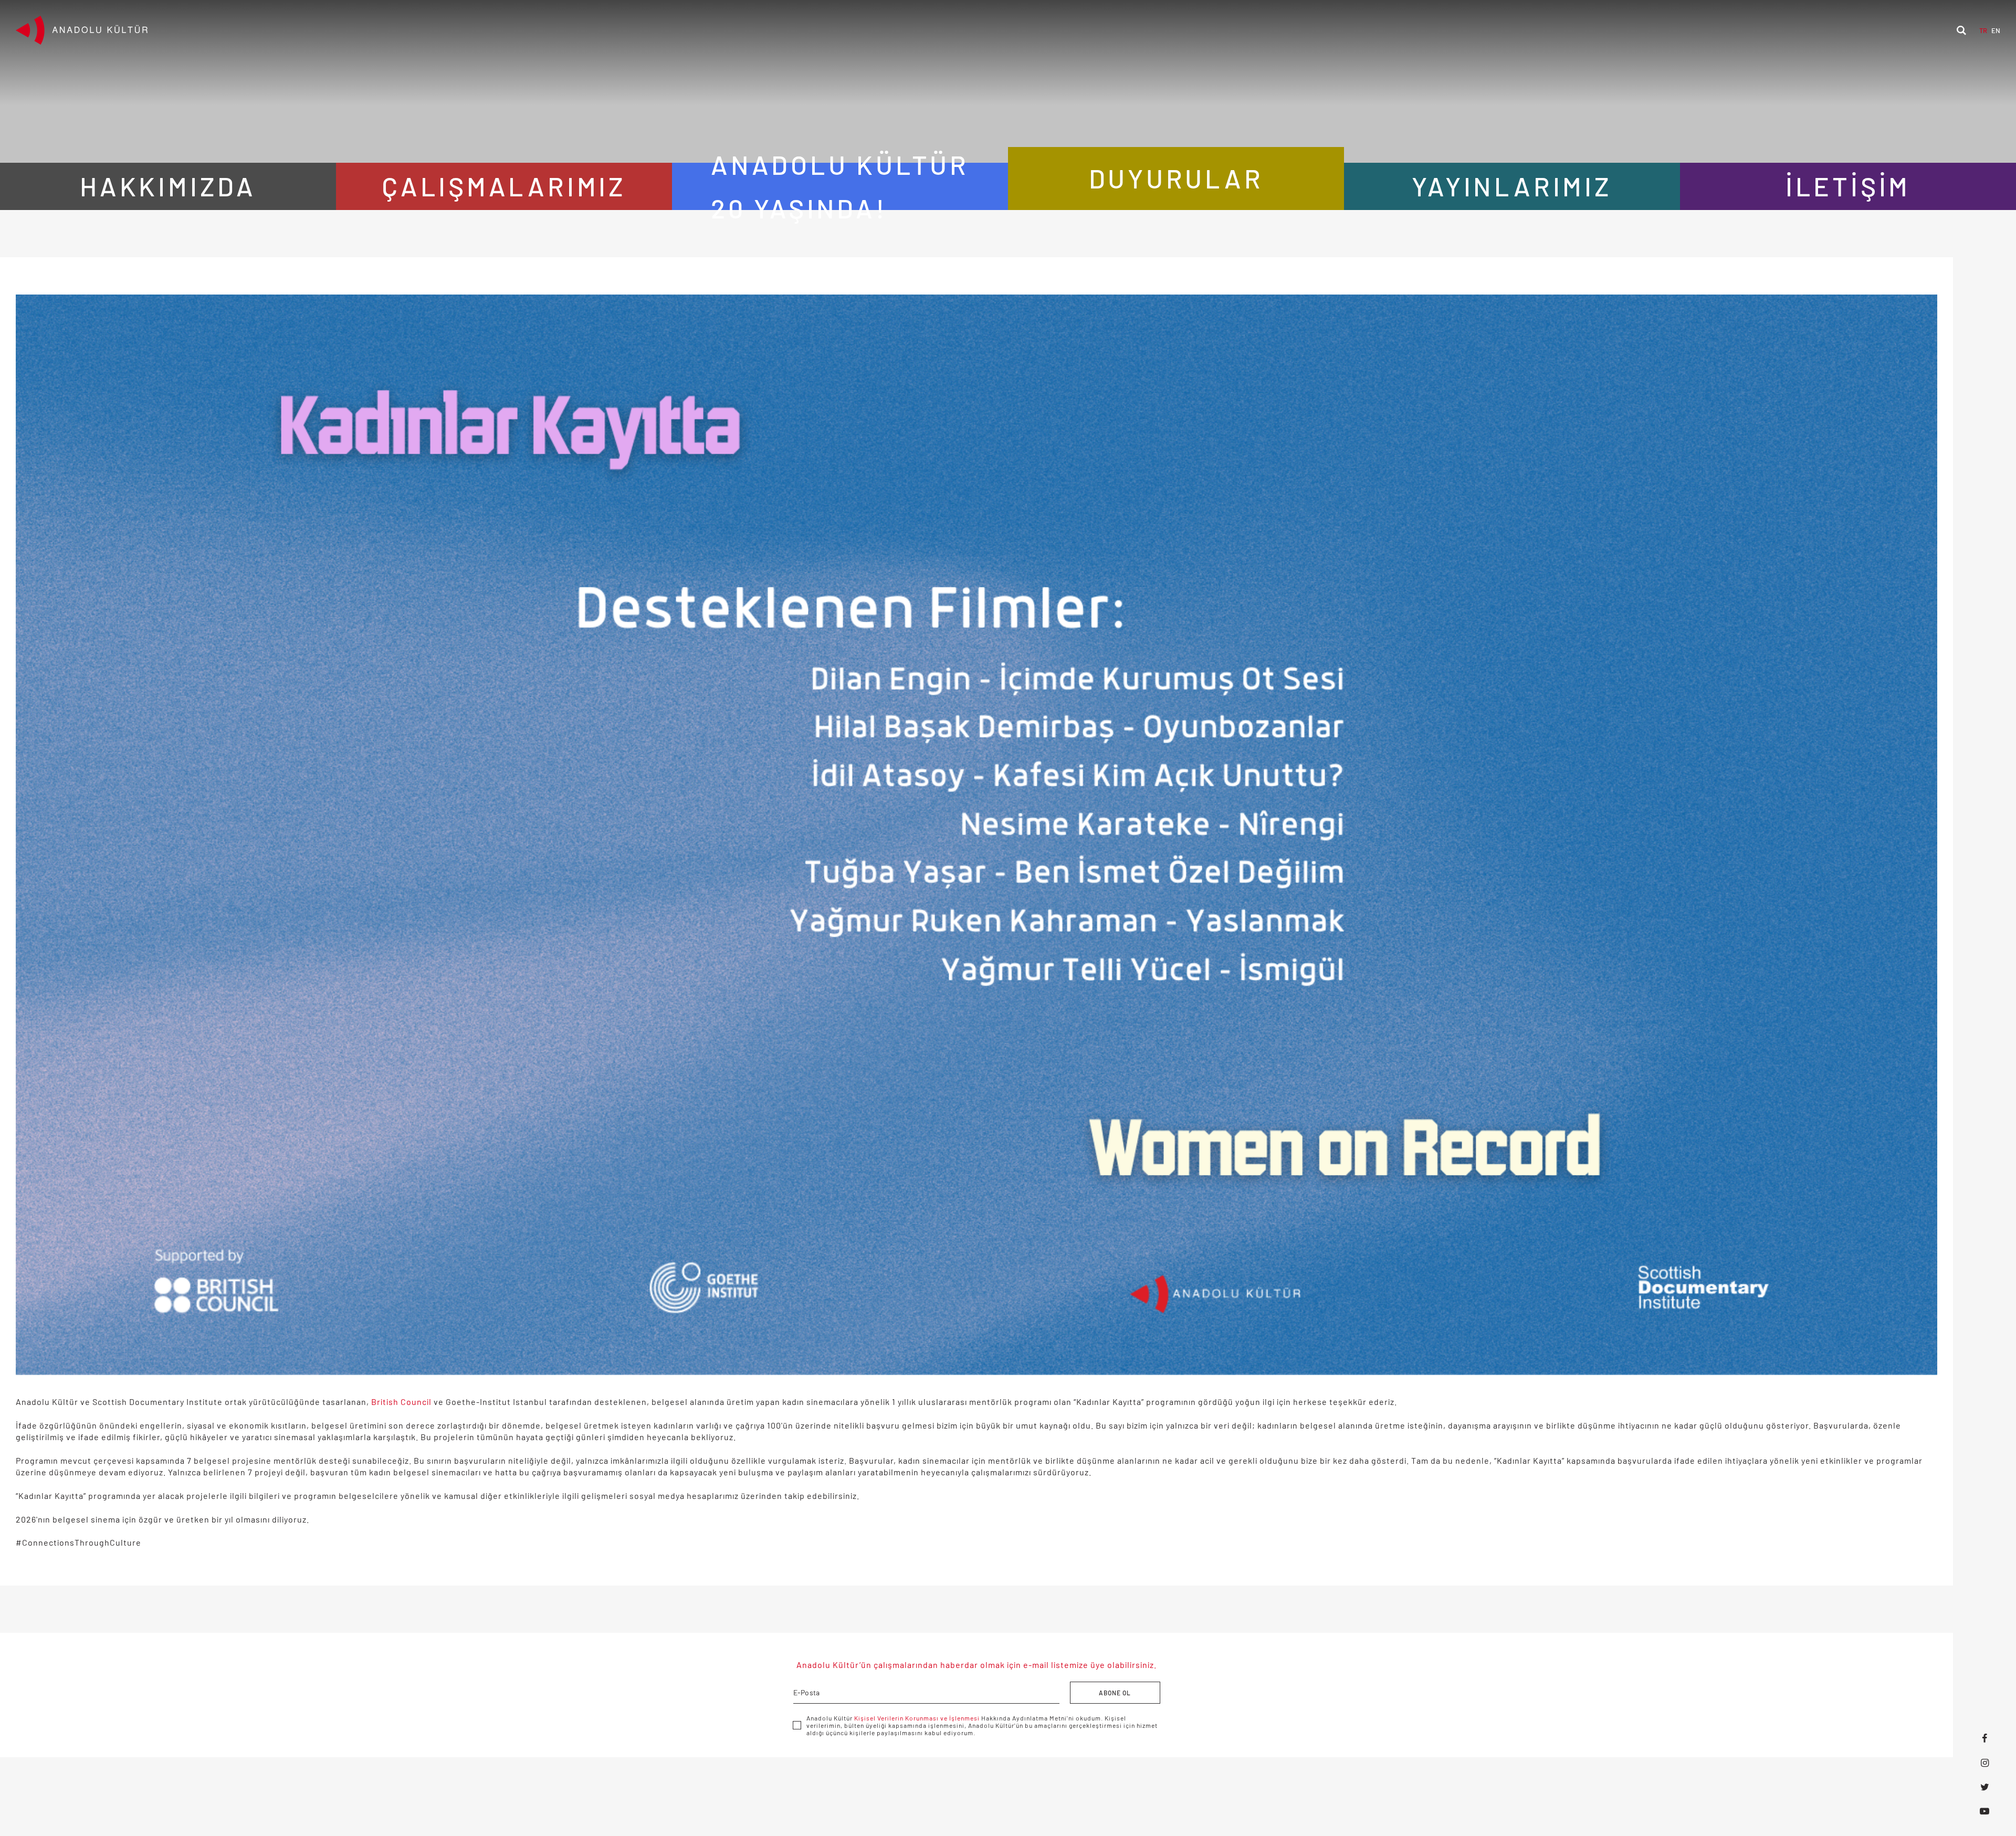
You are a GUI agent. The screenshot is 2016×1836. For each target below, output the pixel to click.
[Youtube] (1984, 1811)
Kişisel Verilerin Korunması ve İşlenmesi (917, 1718)
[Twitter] (1984, 1787)
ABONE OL (1115, 1693)
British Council (401, 1402)
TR (1983, 30)
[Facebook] (1984, 1738)
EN (1996, 30)
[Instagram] (1984, 1762)
